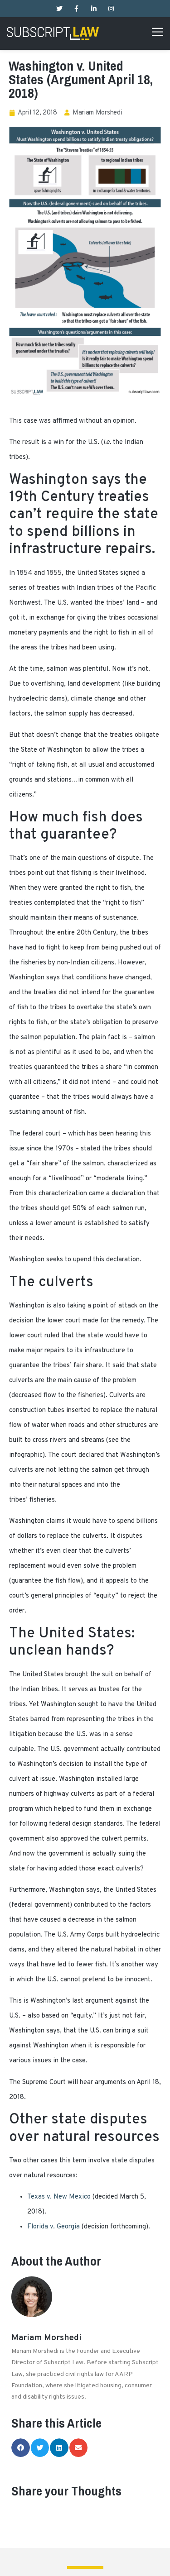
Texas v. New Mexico (59, 2197)
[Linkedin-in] (94, 9)
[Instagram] (111, 9)
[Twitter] (59, 9)
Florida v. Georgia (53, 2227)
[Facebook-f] (77, 9)
